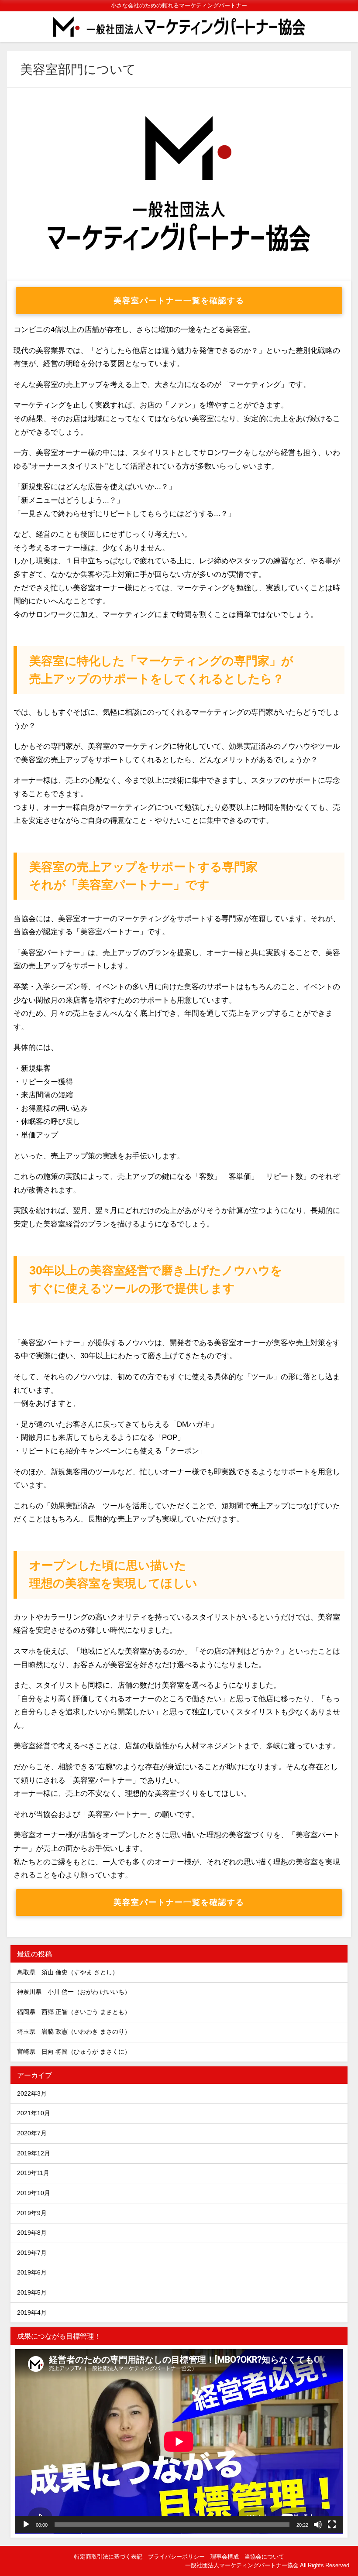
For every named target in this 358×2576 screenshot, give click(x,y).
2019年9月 (32, 2213)
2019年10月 (34, 2193)
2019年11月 (33, 2173)
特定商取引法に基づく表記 (108, 2557)
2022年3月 (32, 2093)
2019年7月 (32, 2253)
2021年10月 (34, 2113)
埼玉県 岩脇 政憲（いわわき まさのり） (74, 2031)
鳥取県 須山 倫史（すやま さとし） (68, 1972)
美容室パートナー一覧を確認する (179, 301)
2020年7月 (32, 2133)
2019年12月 (34, 2153)
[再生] (26, 2525)
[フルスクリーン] (332, 2525)
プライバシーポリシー (176, 2557)
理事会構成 (225, 2557)
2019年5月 (32, 2292)
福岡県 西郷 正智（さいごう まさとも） (74, 2012)
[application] (179, 2441)
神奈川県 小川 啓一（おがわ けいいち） (74, 1992)
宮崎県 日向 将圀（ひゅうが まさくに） (74, 2052)
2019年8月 (32, 2233)
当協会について (264, 2557)
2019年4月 (32, 2312)
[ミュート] (318, 2525)
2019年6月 (32, 2272)
